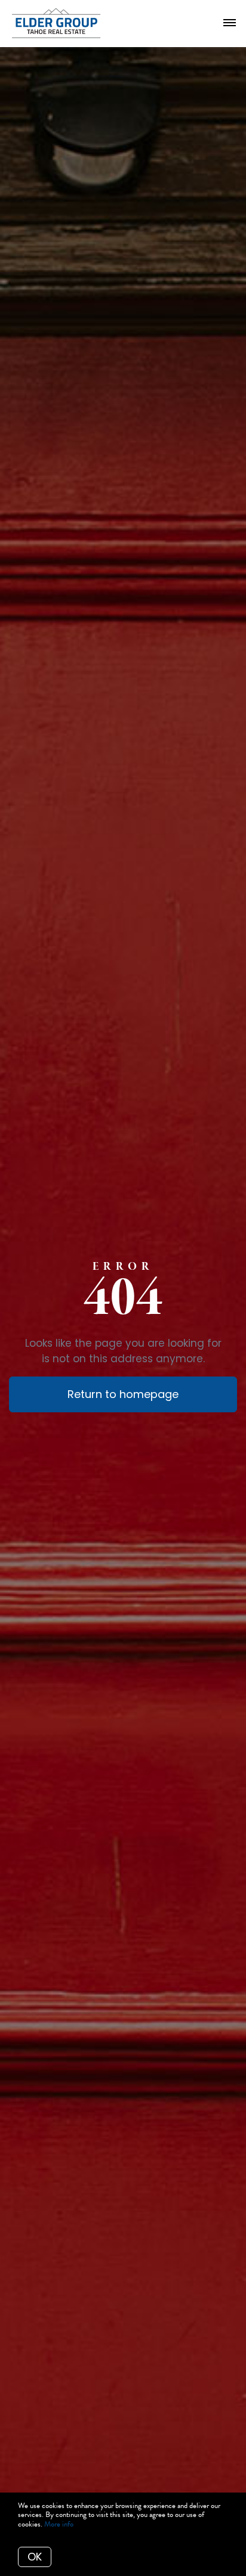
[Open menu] (230, 23)
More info (59, 2524)
